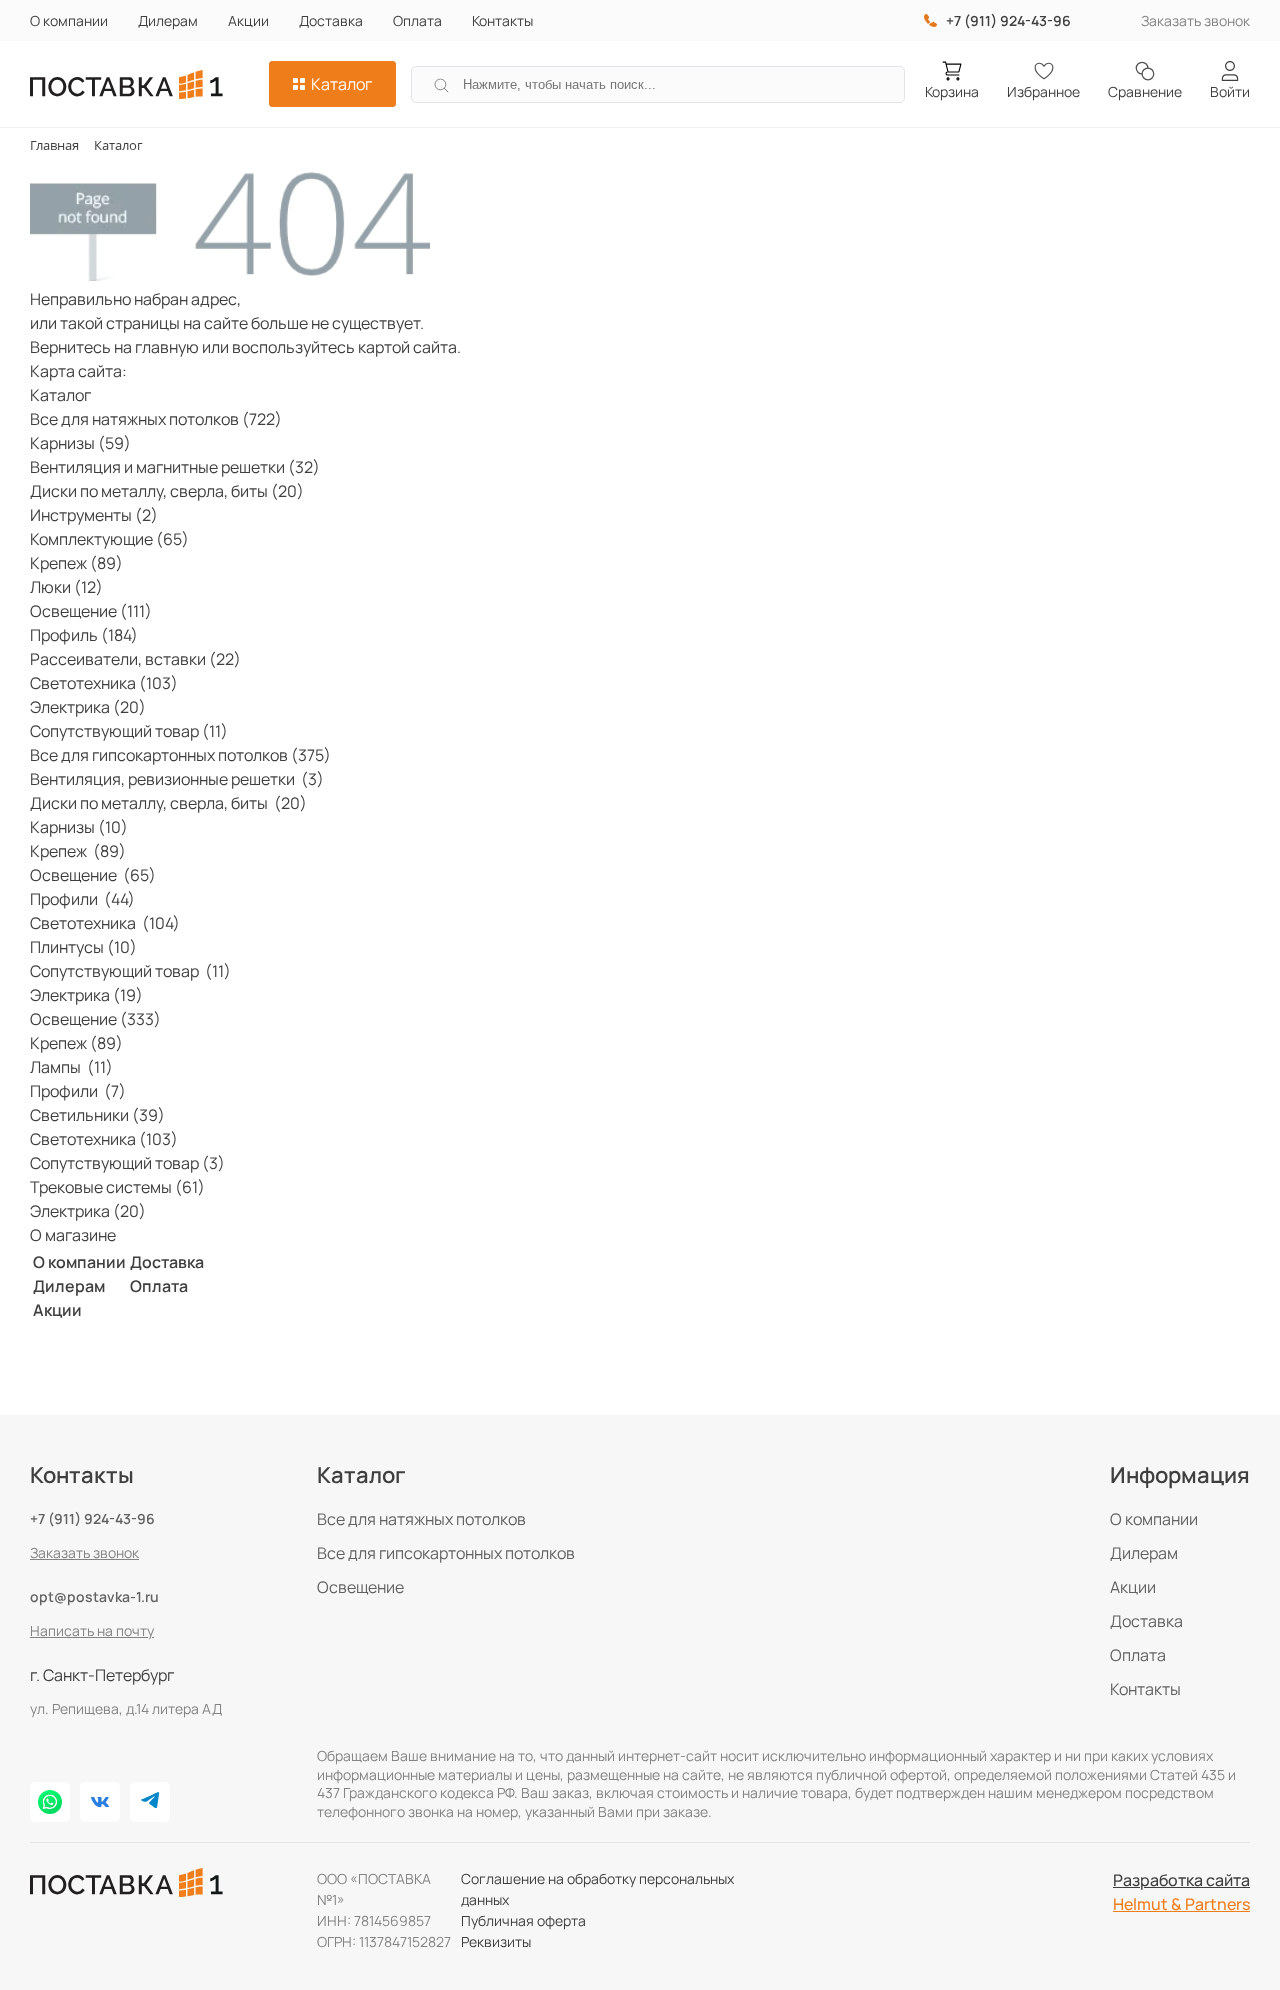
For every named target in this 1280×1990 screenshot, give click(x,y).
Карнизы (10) (79, 827)
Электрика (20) (88, 707)
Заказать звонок (1195, 20)
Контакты (502, 20)
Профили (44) (82, 899)
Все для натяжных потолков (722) (156, 419)
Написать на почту (92, 1630)
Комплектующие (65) (109, 539)
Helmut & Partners (1181, 1904)
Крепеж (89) (76, 563)
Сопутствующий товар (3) (127, 1163)
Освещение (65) (93, 875)
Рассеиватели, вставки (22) (135, 659)
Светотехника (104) (105, 923)
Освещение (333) (95, 1019)
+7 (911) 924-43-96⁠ (1008, 20)
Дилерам (168, 20)
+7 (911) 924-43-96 (92, 1518)
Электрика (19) (86, 995)
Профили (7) (78, 1091)
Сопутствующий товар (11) (129, 731)
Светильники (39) (97, 1115)
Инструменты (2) (94, 515)
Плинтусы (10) (83, 947)
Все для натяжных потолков (421, 1519)
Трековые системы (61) (117, 1187)
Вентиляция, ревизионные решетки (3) (177, 779)
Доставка (331, 20)
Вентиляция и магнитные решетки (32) (175, 467)
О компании (69, 20)
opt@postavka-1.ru (94, 1596)
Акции (248, 20)
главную (167, 347)
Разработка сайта (1181, 1880)
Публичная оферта (523, 1920)
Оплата (417, 20)
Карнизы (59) (80, 443)
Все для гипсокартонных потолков (446, 1553)
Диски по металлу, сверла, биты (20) (167, 491)
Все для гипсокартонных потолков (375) (180, 755)
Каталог (341, 84)
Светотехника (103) (104, 683)
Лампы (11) (71, 1067)
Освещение (360, 1587)
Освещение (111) (91, 611)
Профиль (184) (84, 635)
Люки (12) (66, 587)
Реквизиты (496, 1941)
